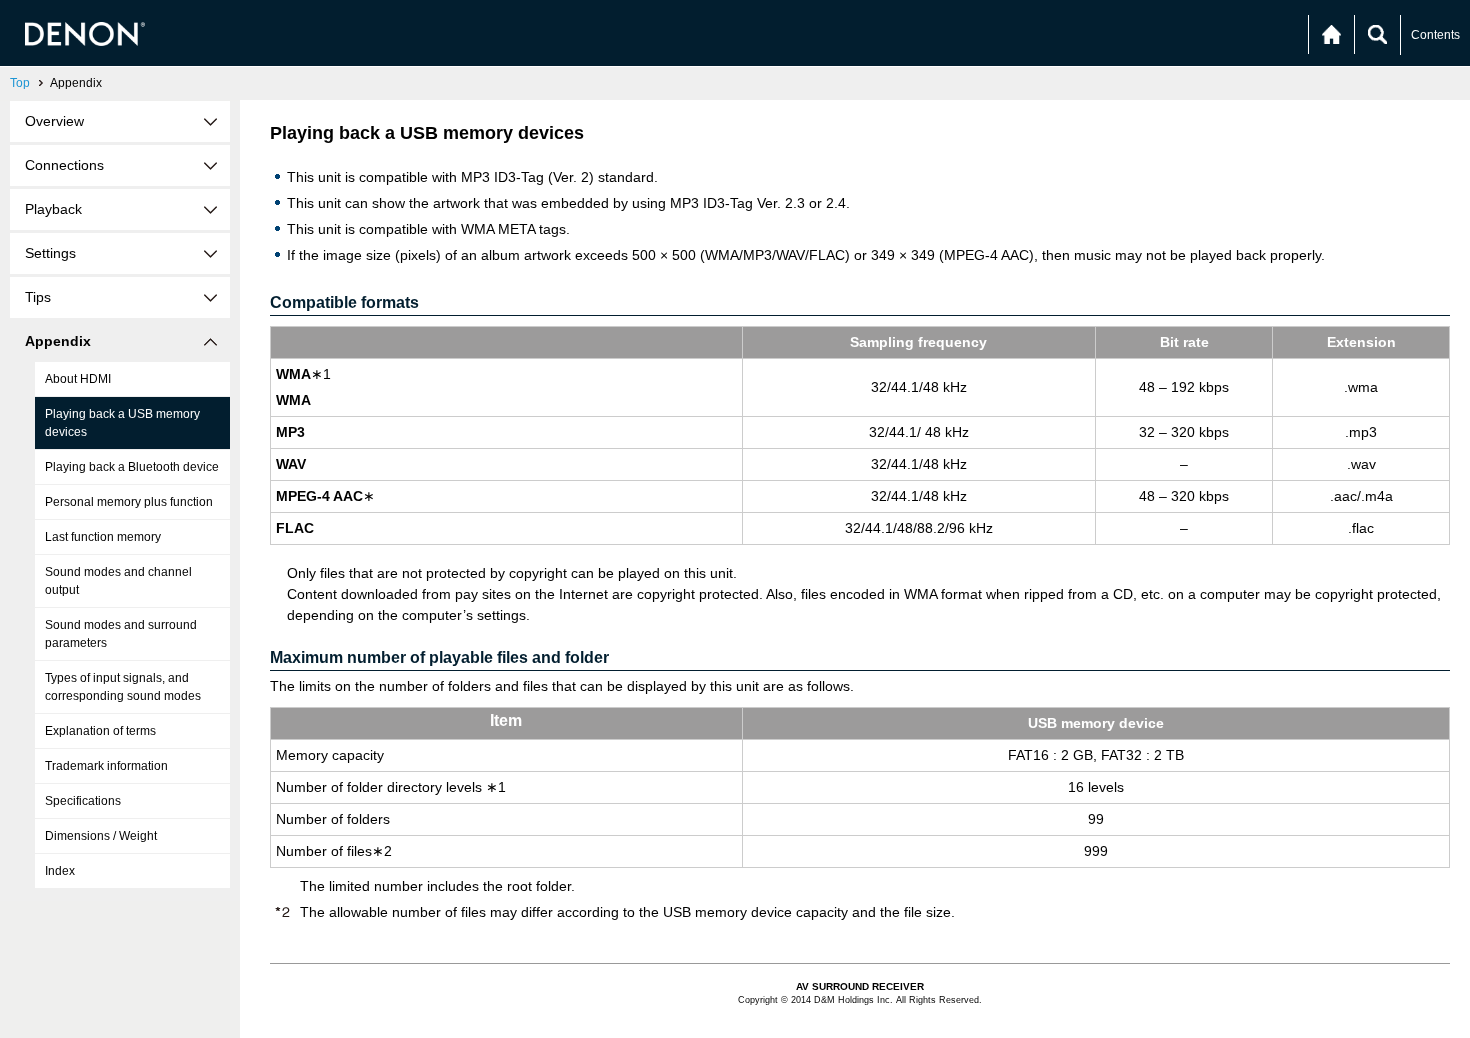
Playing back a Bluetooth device (132, 467)
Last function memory (103, 537)
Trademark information (106, 766)
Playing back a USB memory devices (122, 423)
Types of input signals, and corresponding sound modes (123, 687)
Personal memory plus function (129, 502)
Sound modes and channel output (118, 581)
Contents (1435, 35)
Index (60, 871)
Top (20, 83)
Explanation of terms (100, 731)
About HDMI (78, 379)
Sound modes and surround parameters (121, 634)
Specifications (83, 801)
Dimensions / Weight (101, 836)
